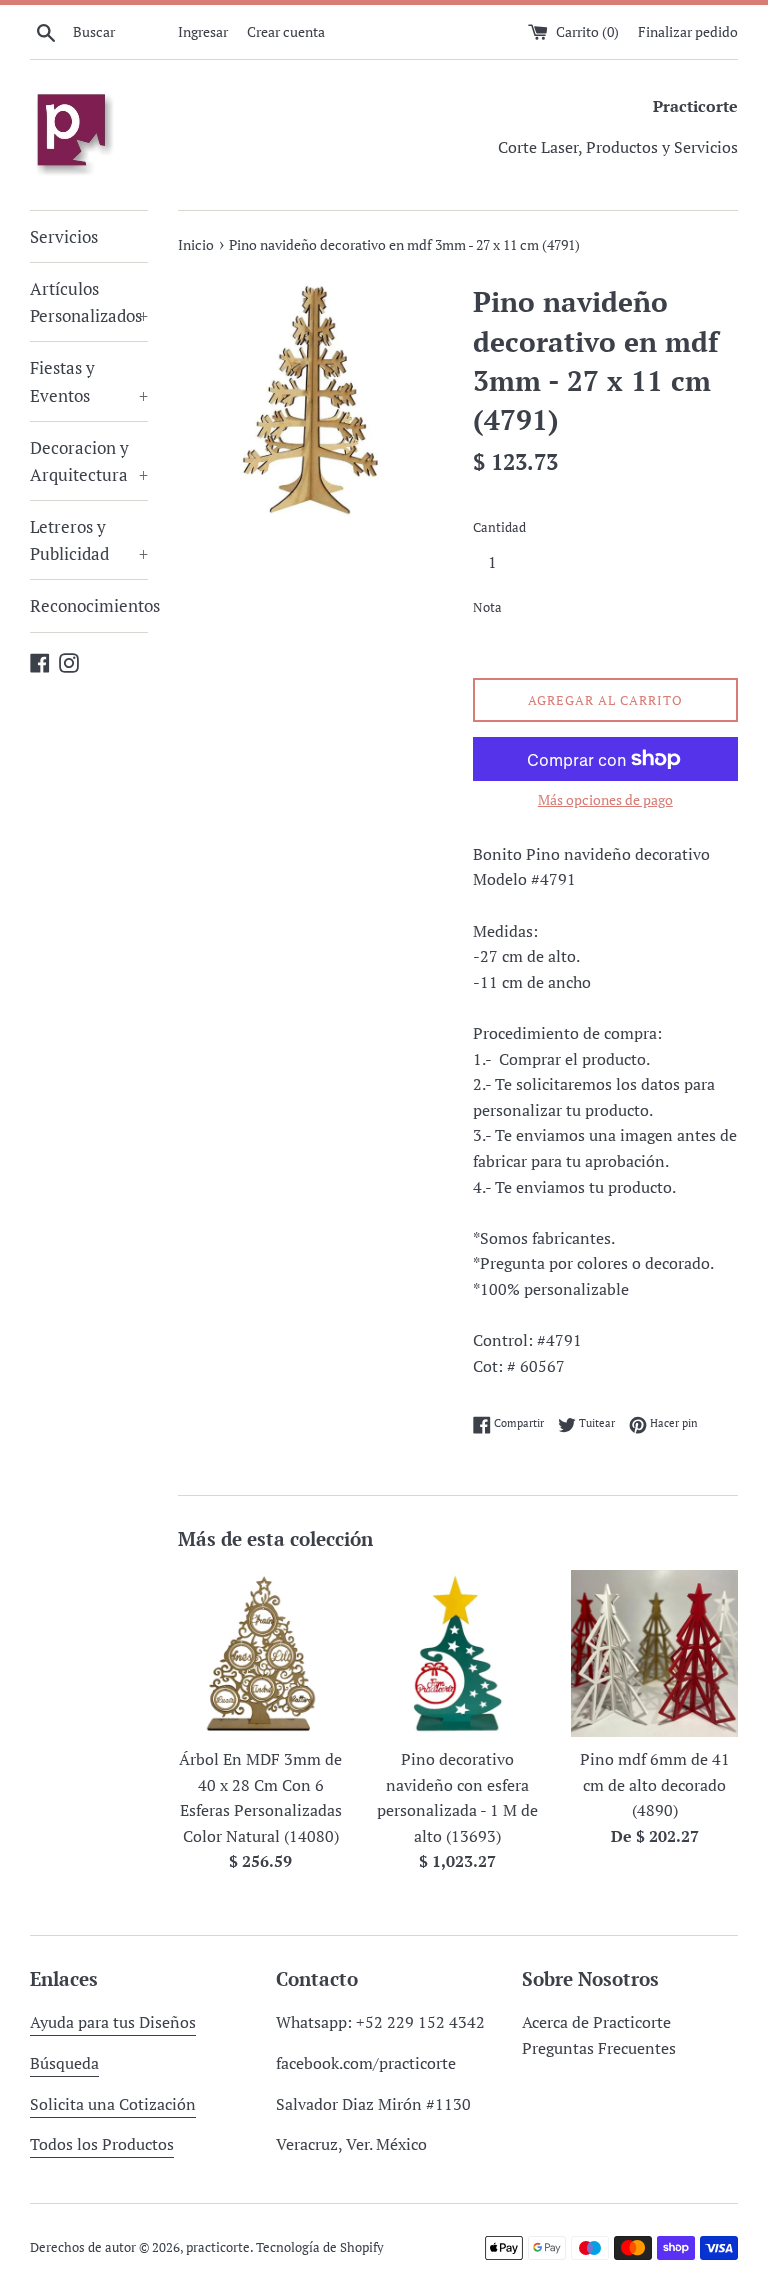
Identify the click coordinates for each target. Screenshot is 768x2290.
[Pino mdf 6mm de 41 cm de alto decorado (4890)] (654, 1653)
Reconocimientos (89, 605)
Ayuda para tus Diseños (113, 2022)
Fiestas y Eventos (89, 381)
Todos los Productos (102, 2144)
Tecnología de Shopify (320, 2247)
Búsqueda (64, 2063)
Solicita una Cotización (113, 2104)
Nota (487, 607)
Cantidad (499, 527)
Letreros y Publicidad (89, 540)
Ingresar (203, 31)
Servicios (64, 236)
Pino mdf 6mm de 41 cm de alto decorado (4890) (655, 1784)
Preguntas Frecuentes (599, 2048)
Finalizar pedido (688, 31)
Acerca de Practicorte (596, 2022)
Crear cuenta (286, 31)
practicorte (218, 2247)
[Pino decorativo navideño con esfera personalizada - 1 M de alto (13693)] (457, 1653)
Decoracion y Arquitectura (89, 461)
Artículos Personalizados (89, 302)
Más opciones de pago (605, 799)
